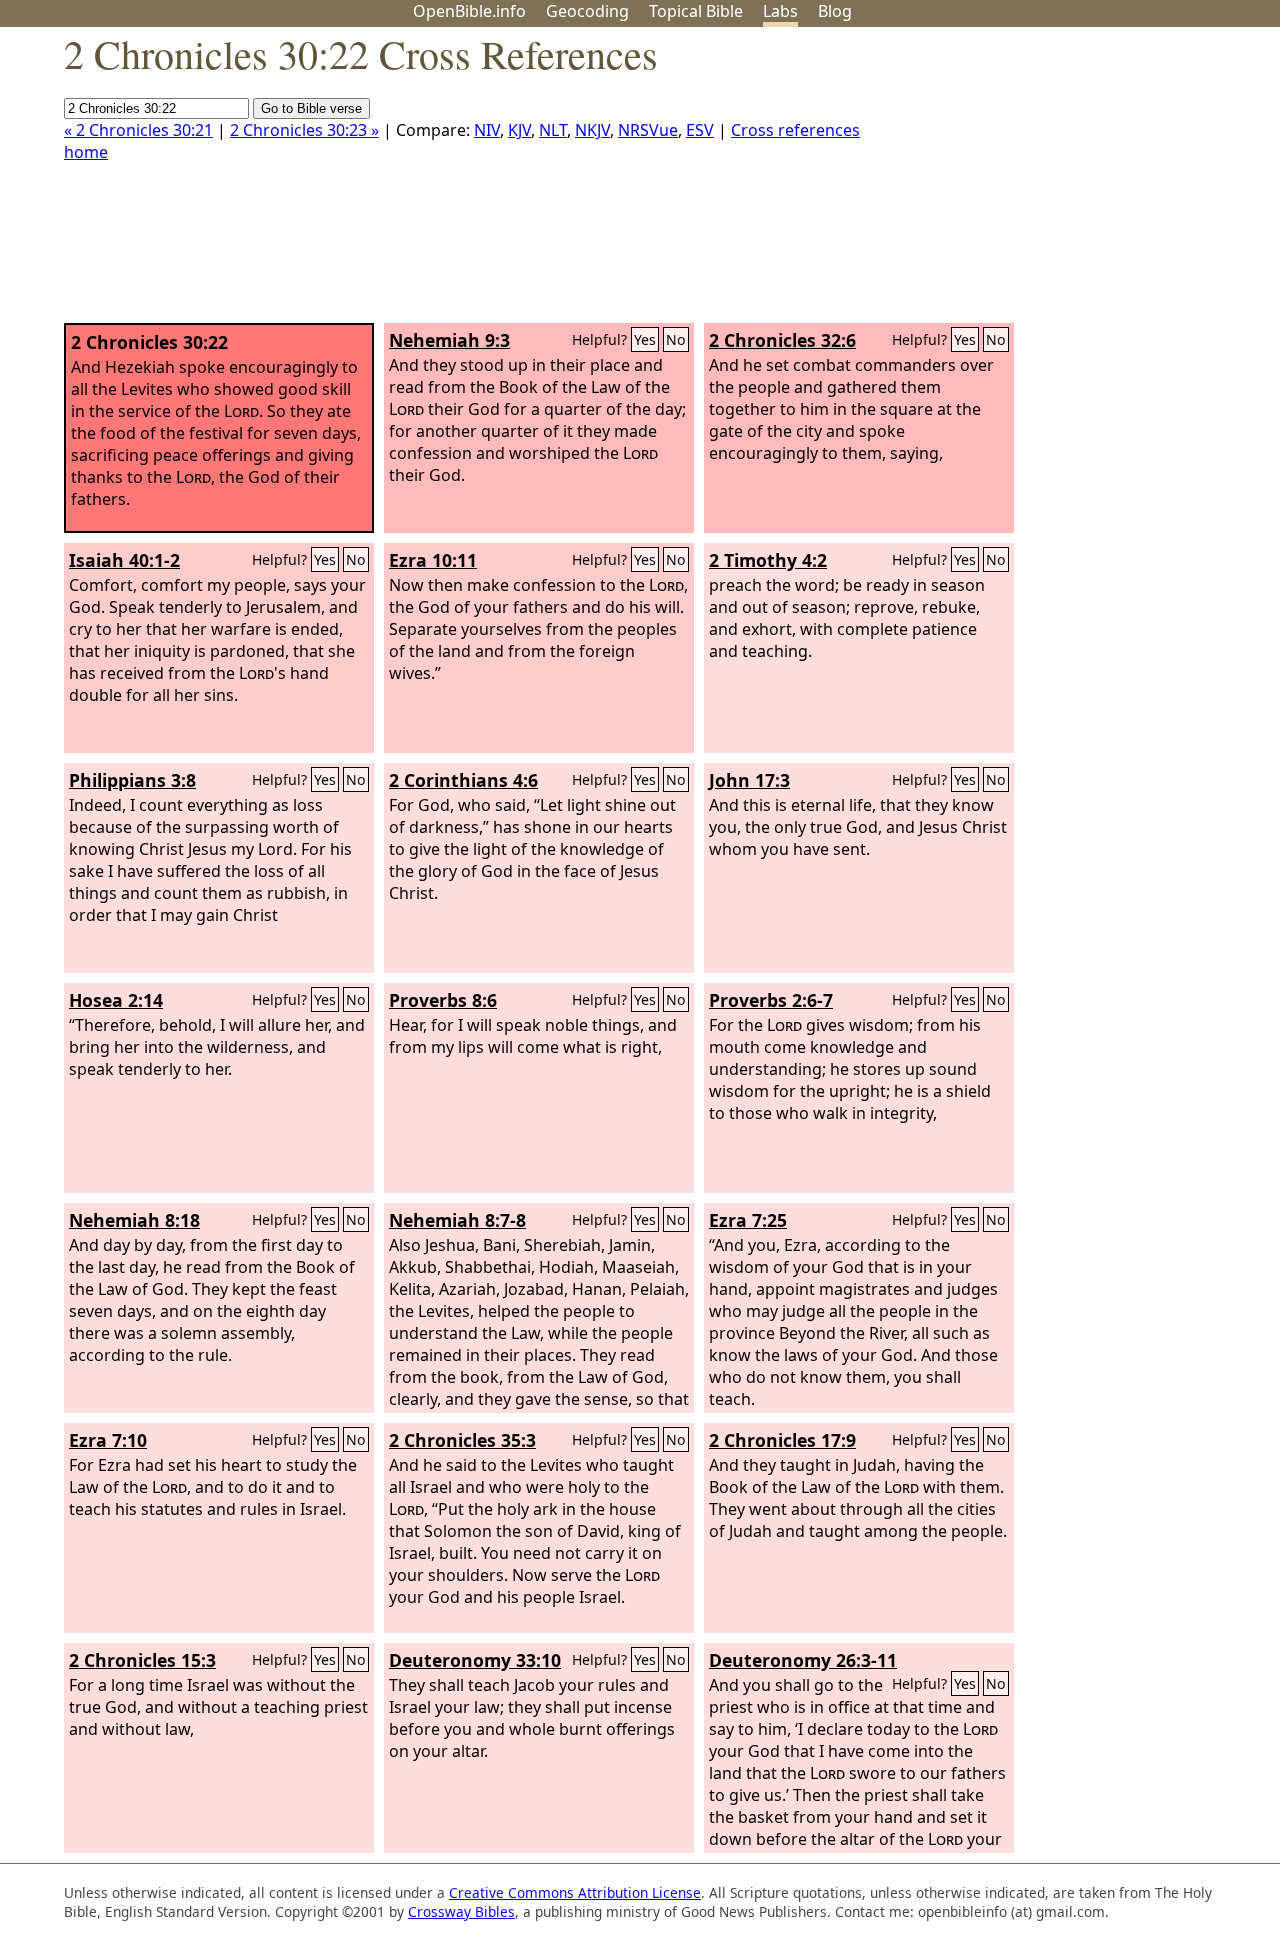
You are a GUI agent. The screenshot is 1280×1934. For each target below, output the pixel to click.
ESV (700, 130)
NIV (487, 130)
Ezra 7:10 (108, 1440)
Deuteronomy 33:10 (475, 1660)
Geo (587, 11)
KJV (519, 130)
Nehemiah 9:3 (449, 340)
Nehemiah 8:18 (134, 1220)
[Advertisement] (1078, 183)
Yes (645, 339)
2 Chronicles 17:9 (782, 1440)
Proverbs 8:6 (443, 1000)
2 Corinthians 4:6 (463, 780)
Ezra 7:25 (748, 1220)
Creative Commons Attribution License (575, 1892)
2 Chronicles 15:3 (142, 1660)
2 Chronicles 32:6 (782, 340)
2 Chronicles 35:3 (462, 1440)
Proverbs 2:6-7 (771, 1000)
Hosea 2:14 (116, 1000)
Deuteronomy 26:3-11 (803, 1660)
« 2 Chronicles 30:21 (138, 130)
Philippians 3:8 (132, 780)
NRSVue (648, 130)
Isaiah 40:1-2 (124, 560)
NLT (553, 130)
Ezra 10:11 (433, 560)
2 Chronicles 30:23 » (304, 130)
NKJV (592, 130)
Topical (696, 11)
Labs (780, 11)
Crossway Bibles (461, 1911)
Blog (835, 11)
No (676, 339)
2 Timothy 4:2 (768, 560)
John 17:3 (749, 780)
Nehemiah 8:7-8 (457, 1220)
